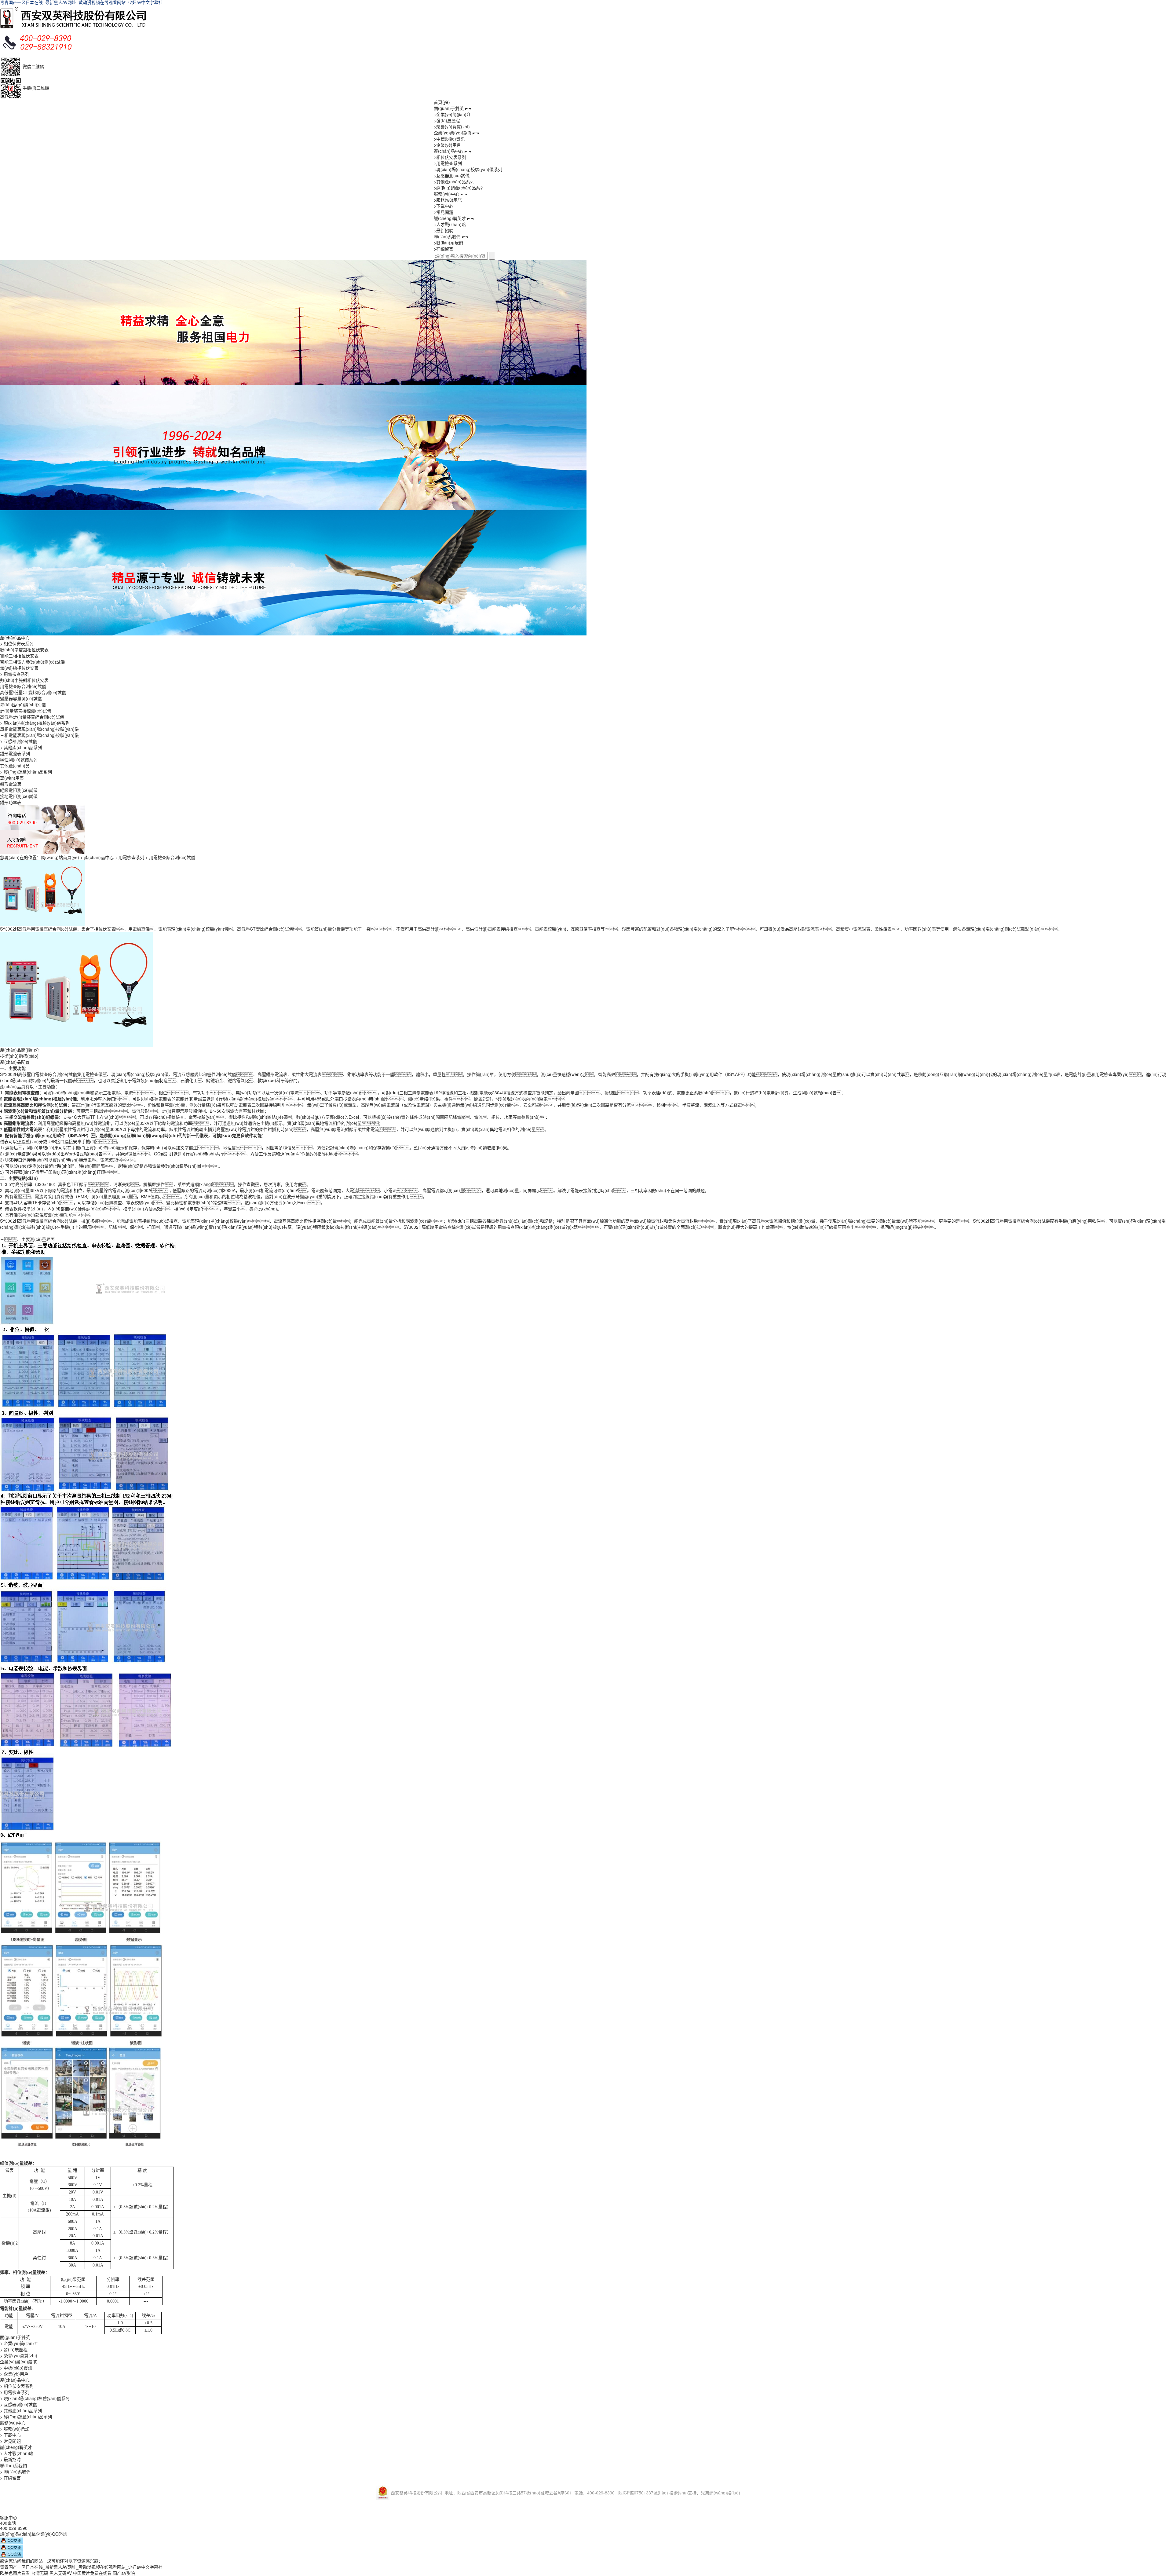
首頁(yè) (442, 102)
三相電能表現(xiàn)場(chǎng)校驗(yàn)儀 (39, 735)
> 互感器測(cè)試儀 (18, 741)
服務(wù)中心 (447, 194)
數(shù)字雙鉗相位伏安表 (24, 649)
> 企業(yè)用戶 (14, 2374)
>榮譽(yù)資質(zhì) (452, 126)
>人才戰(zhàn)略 (450, 224)
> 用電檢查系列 (15, 674)
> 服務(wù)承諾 (15, 2429)
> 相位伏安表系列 (17, 643)
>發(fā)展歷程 (447, 120)
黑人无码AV (61, 2573)
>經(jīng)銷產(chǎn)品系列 (459, 188)
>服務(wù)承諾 (448, 200)
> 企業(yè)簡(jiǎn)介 (19, 2343)
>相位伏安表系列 (450, 157)
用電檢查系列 (131, 857)
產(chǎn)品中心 (449, 151)
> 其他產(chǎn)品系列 (21, 747)
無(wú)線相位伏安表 (19, 668)
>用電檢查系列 (448, 163)
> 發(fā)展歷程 (14, 2349)
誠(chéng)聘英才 (450, 218)
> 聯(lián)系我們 (15, 2472)
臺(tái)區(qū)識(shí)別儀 (23, 704)
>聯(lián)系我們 (448, 243)
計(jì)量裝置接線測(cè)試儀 (26, 711)
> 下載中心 (10, 2435)
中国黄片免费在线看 (92, 2573)
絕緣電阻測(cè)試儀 (19, 790)
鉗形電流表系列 (15, 753)
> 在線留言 (10, 2478)
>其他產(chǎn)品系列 (454, 181)
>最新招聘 (444, 230)
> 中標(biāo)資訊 (16, 2368)
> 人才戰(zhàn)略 (17, 2453)
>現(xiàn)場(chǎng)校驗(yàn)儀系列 (468, 169)
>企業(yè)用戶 (447, 145)
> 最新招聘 (10, 2459)
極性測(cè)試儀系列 (19, 759)
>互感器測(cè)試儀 (452, 175)
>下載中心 (444, 206)
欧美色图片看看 (15, 2573)
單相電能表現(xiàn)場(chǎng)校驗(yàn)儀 (39, 729)
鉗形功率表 (11, 802)
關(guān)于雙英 (449, 108)
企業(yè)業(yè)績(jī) (453, 133)
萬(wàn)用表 (12, 778)
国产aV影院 (124, 2573)
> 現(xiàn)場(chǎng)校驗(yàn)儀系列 (35, 723)
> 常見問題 (10, 2441)
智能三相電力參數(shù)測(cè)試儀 (32, 662)
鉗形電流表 (11, 784)
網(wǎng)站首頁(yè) (60, 857)
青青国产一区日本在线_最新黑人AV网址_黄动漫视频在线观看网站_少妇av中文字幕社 (81, 2567)
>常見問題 (444, 212)
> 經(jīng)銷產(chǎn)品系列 (26, 772)
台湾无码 (40, 2573)
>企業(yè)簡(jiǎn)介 (452, 114)
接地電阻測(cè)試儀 (19, 796)
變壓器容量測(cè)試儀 (21, 698)
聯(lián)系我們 (447, 236)
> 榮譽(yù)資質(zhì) (19, 2355)
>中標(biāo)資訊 (449, 139)
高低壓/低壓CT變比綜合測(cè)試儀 (33, 692)
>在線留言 (444, 249)
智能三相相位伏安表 (19, 656)
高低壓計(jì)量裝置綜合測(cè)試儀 (32, 717)
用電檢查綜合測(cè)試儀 (23, 686)
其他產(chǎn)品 (15, 766)
